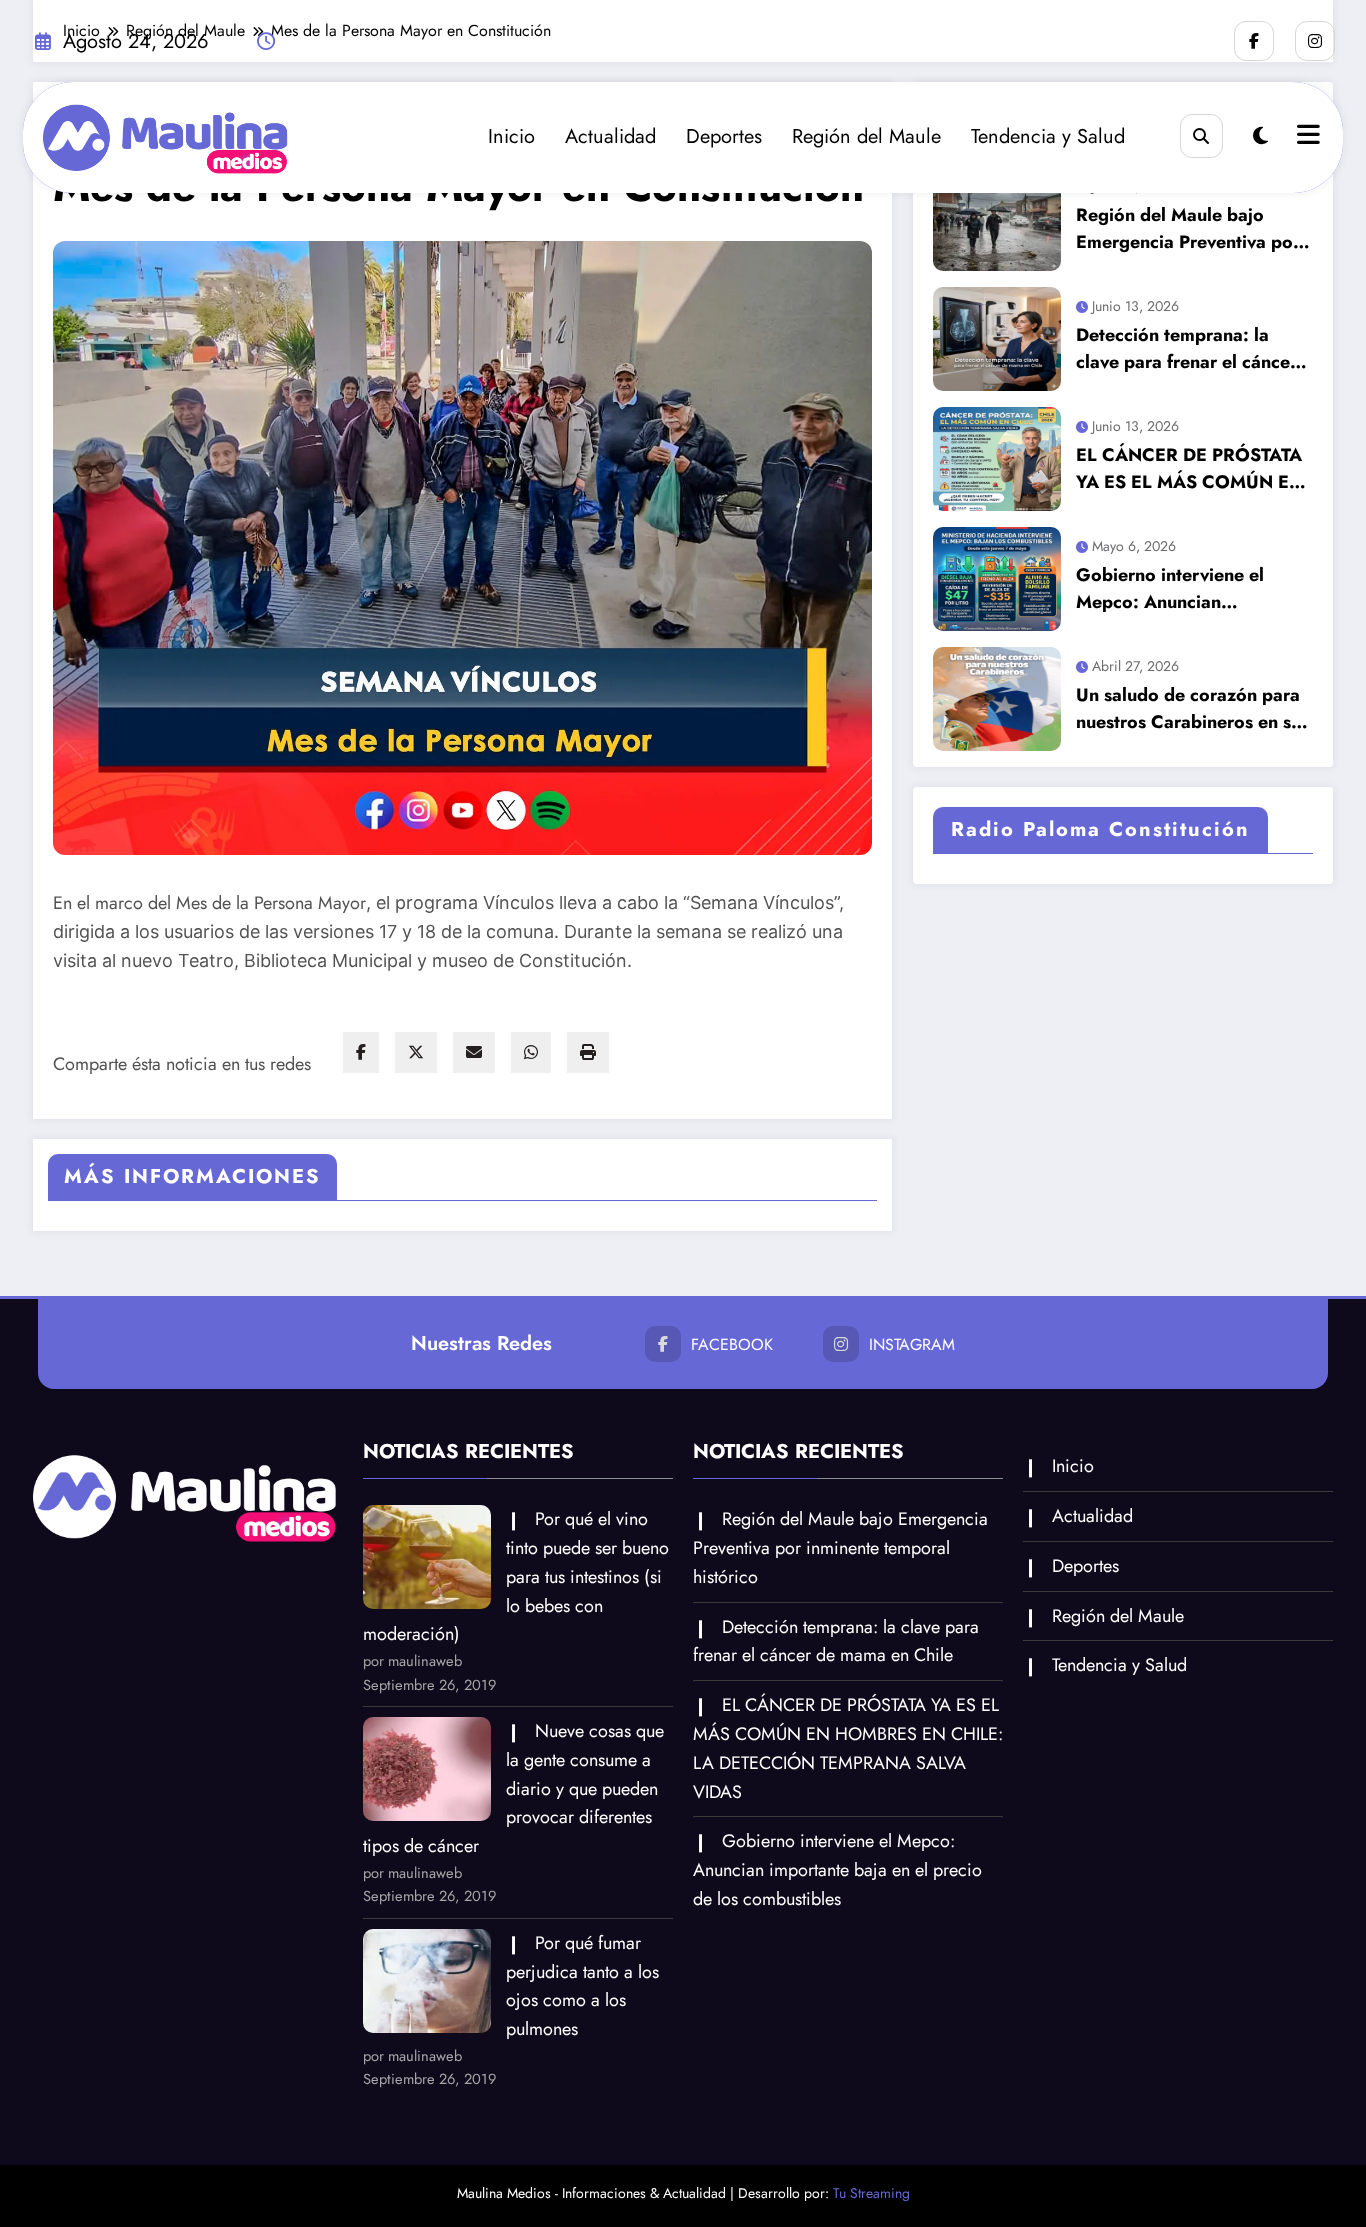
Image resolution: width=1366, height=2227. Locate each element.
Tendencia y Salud (1048, 136)
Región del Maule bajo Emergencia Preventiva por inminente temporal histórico (1188, 229)
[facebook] (361, 1052)
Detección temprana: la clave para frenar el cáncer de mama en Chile (1186, 349)
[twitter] (416, 1052)
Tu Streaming (871, 2193)
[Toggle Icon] (1306, 137)
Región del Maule (866, 136)
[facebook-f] (1254, 41)
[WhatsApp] (531, 1052)
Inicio (511, 136)
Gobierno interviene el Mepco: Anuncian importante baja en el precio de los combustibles (1187, 589)
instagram (912, 1344)
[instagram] (1315, 41)
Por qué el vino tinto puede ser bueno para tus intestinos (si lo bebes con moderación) (516, 1576)
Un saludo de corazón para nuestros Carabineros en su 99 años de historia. (1188, 709)
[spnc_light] (1260, 136)
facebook (732, 1344)
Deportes (724, 136)
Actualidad (610, 136)
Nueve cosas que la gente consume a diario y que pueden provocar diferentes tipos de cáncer (513, 1788)
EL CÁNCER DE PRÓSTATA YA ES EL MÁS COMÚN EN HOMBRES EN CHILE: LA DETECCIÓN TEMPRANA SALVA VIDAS (1189, 469)
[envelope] (474, 1052)
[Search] (1201, 135)
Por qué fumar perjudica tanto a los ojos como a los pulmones (582, 1986)
